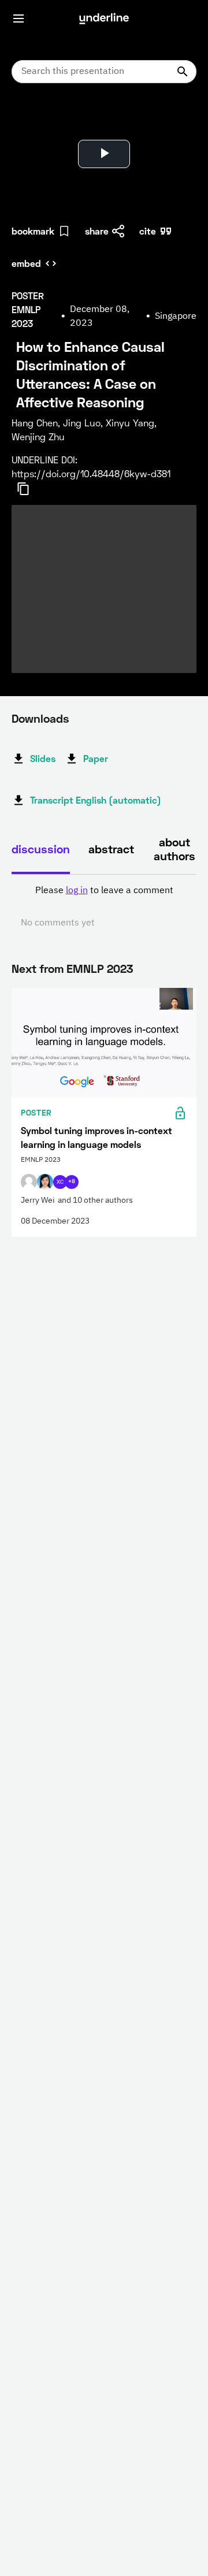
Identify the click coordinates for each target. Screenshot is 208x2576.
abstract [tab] (111, 849)
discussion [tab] (41, 849)
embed (26, 263)
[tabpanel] (104, 907)
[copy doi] (30, 489)
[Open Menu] (18, 18)
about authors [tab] (174, 849)
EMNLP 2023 (100, 968)
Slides (43, 758)
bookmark (33, 231)
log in (77, 891)
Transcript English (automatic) (96, 800)
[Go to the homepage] (104, 18)
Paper (96, 758)
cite (148, 231)
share (97, 231)
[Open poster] (31, 121)
